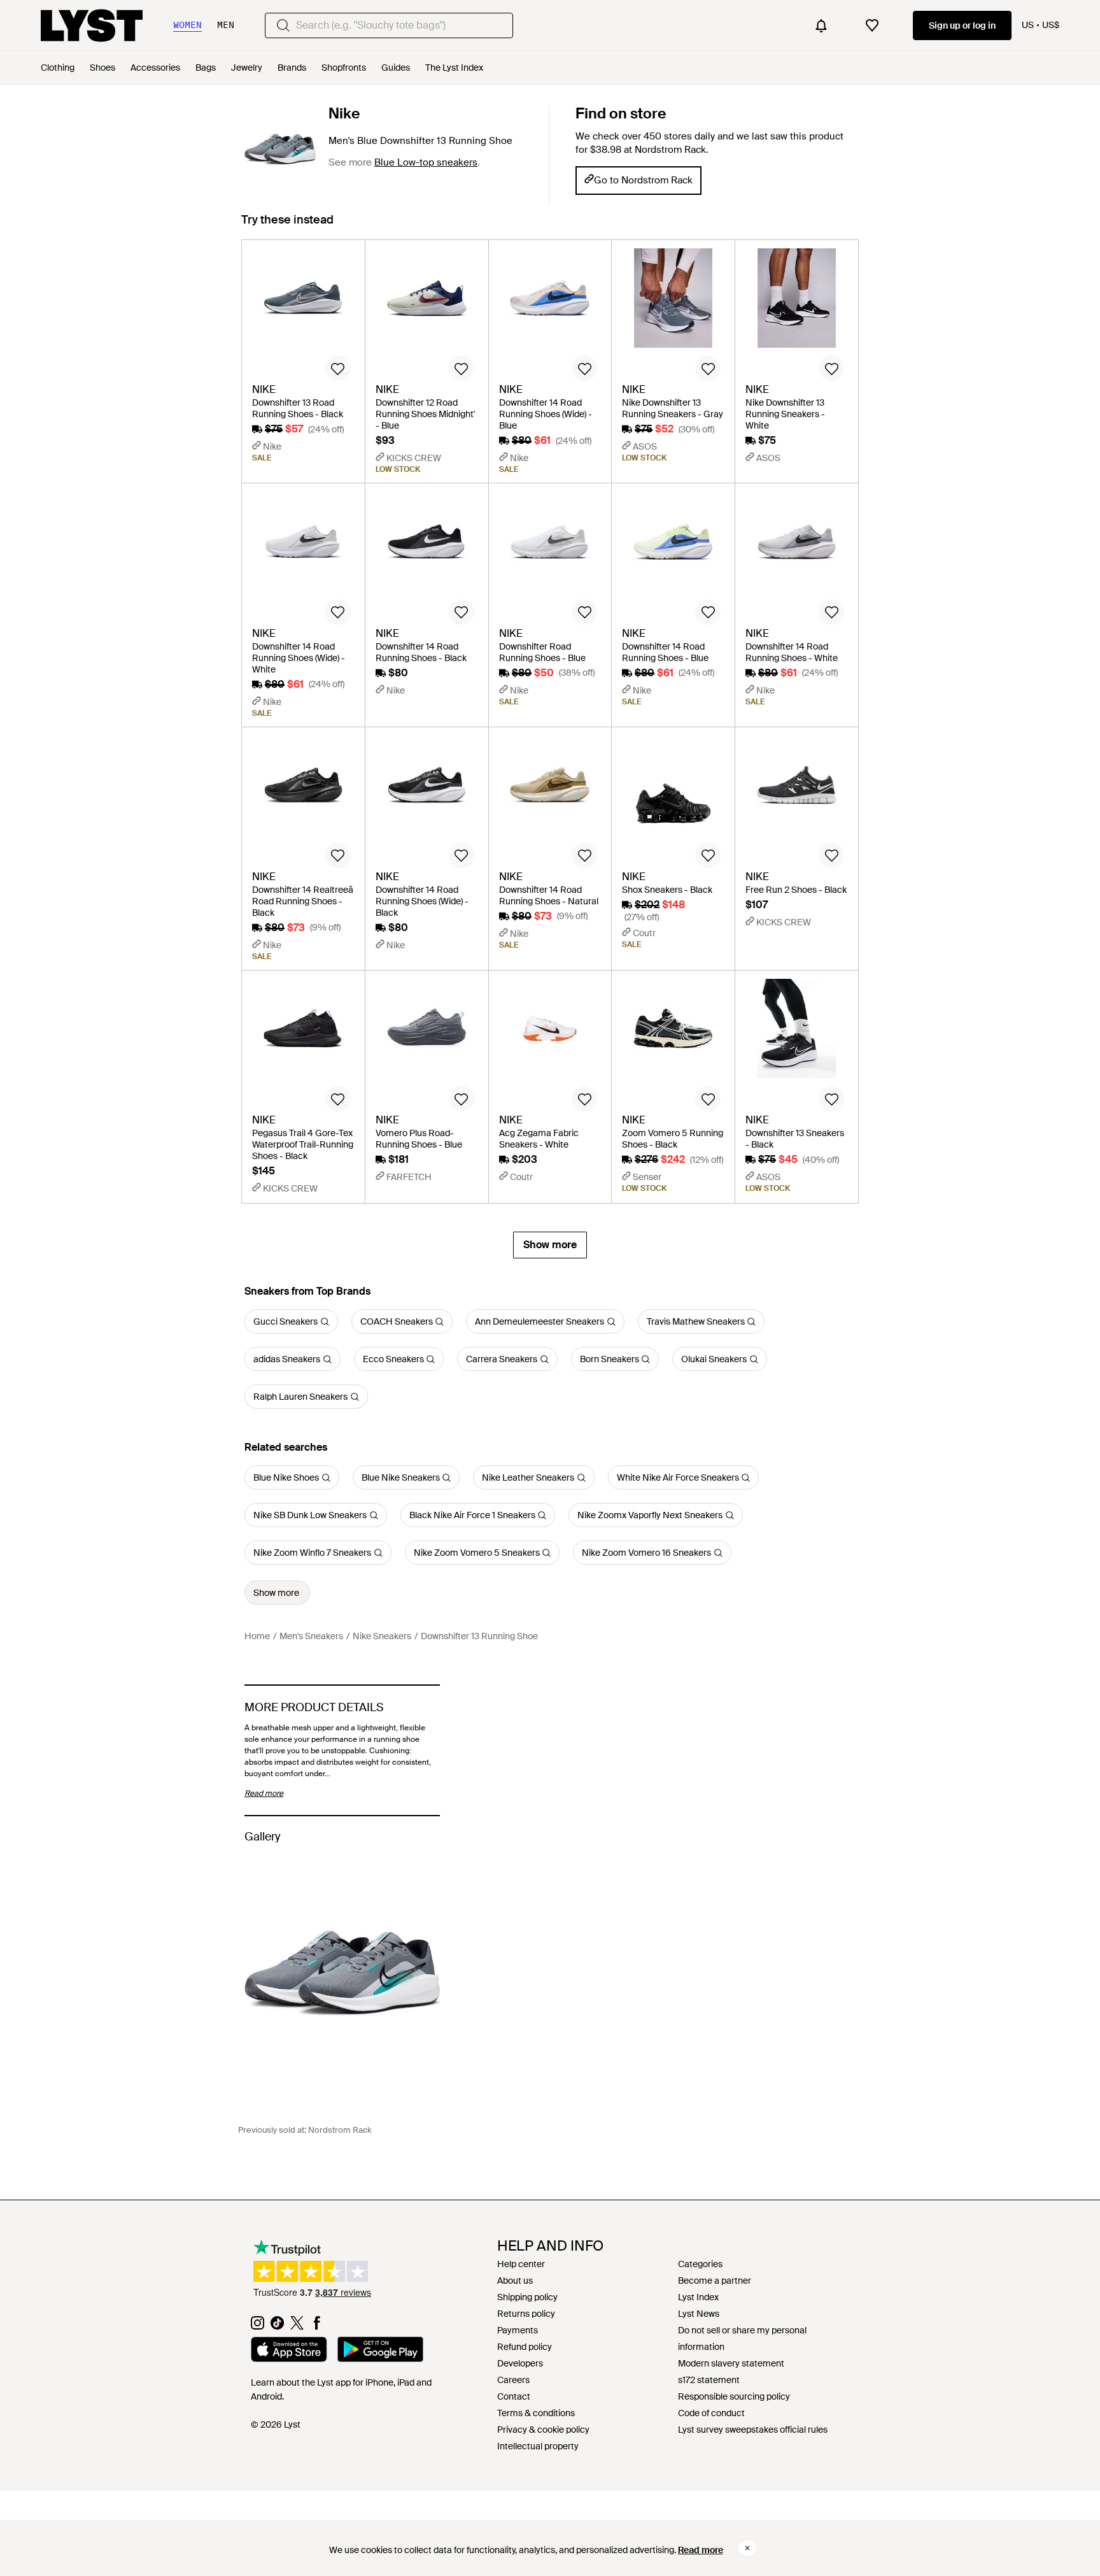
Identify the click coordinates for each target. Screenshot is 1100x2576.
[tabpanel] (550, 749)
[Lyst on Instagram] (257, 2326)
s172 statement (709, 2380)
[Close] (747, 2548)
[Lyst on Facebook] (317, 2326)
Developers (520, 2363)
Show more (550, 1245)
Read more (701, 2550)
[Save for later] (338, 368)
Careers (513, 2380)
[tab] (287, 226)
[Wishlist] (872, 25)
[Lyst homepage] (92, 25)
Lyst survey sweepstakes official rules (753, 2430)
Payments (518, 2330)
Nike (344, 113)
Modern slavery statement (731, 2363)
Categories (700, 2264)
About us (515, 2281)
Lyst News (699, 2314)
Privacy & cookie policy (543, 2430)
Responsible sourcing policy (734, 2396)
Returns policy (526, 2314)
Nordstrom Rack (340, 2130)
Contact (514, 2396)
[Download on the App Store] (289, 2351)
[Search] (283, 25)
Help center (521, 2264)
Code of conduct (711, 2413)
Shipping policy (527, 2297)
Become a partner (715, 2281)
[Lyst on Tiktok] (277, 2326)
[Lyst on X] (297, 2326)
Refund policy (525, 2347)
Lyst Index (698, 2297)
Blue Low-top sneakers (426, 162)
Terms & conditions (536, 2413)
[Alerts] (821, 25)
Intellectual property (538, 2446)
